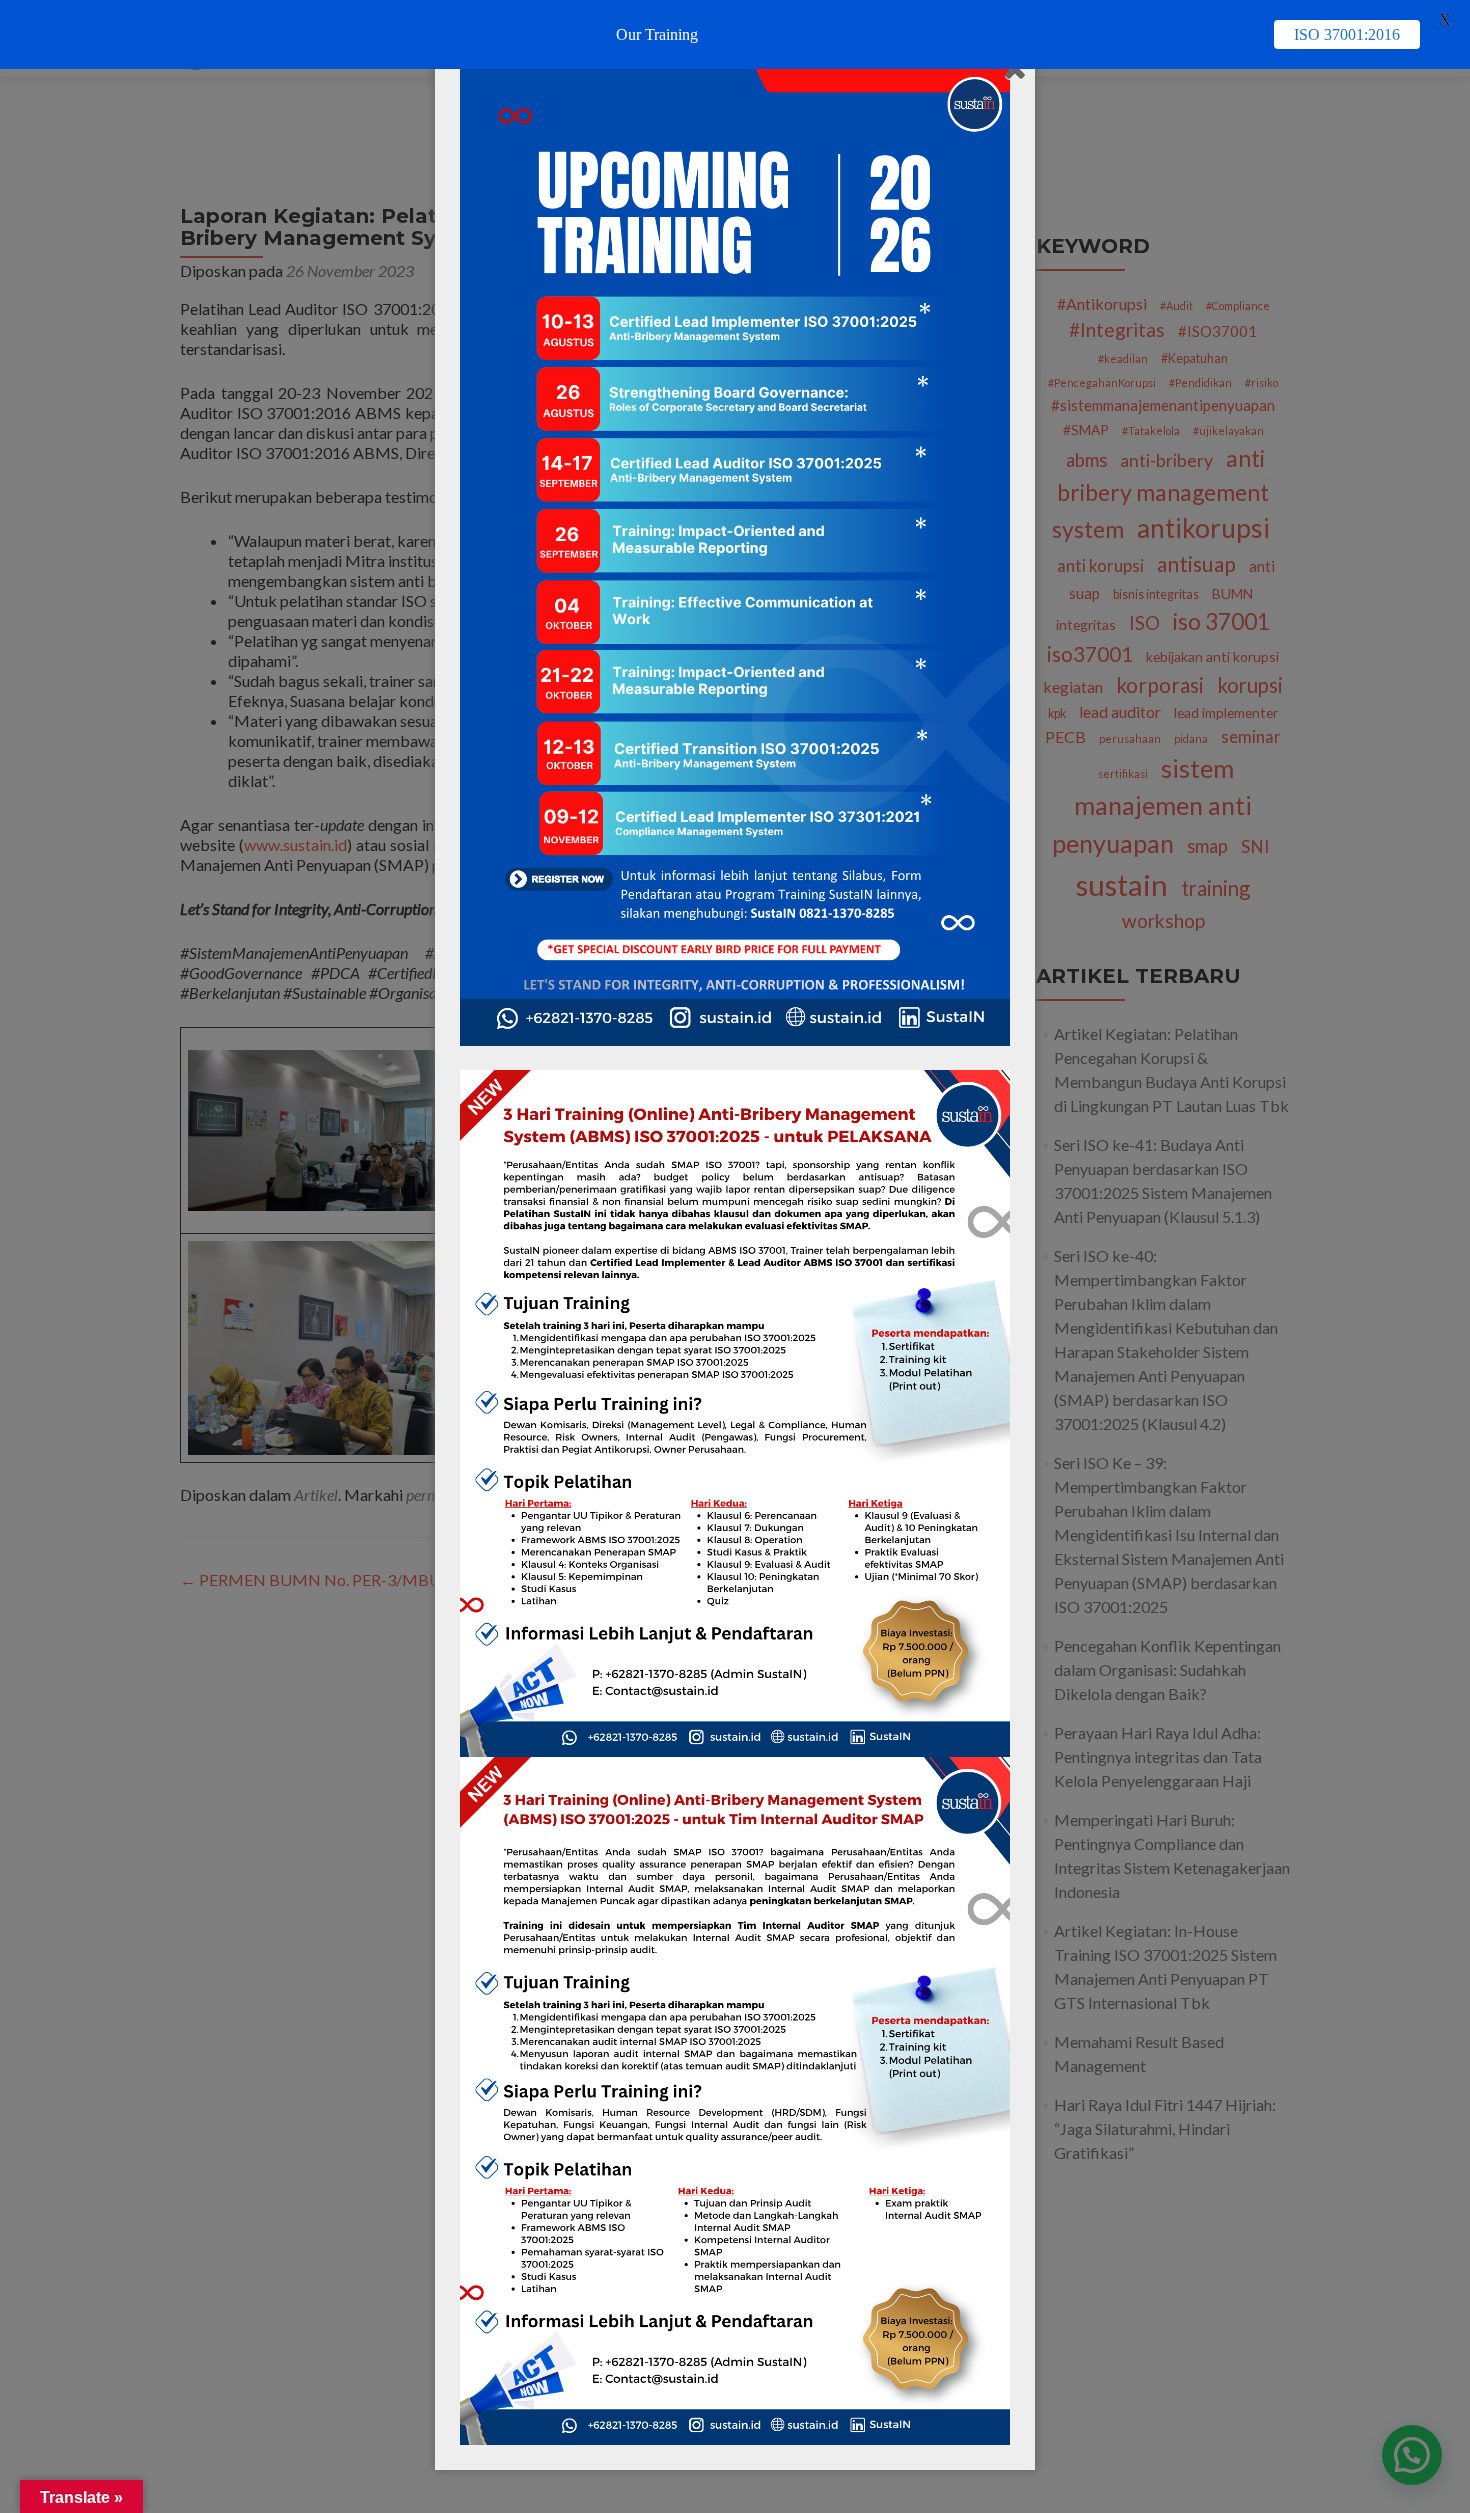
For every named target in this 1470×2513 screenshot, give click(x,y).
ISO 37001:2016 (1347, 34)
